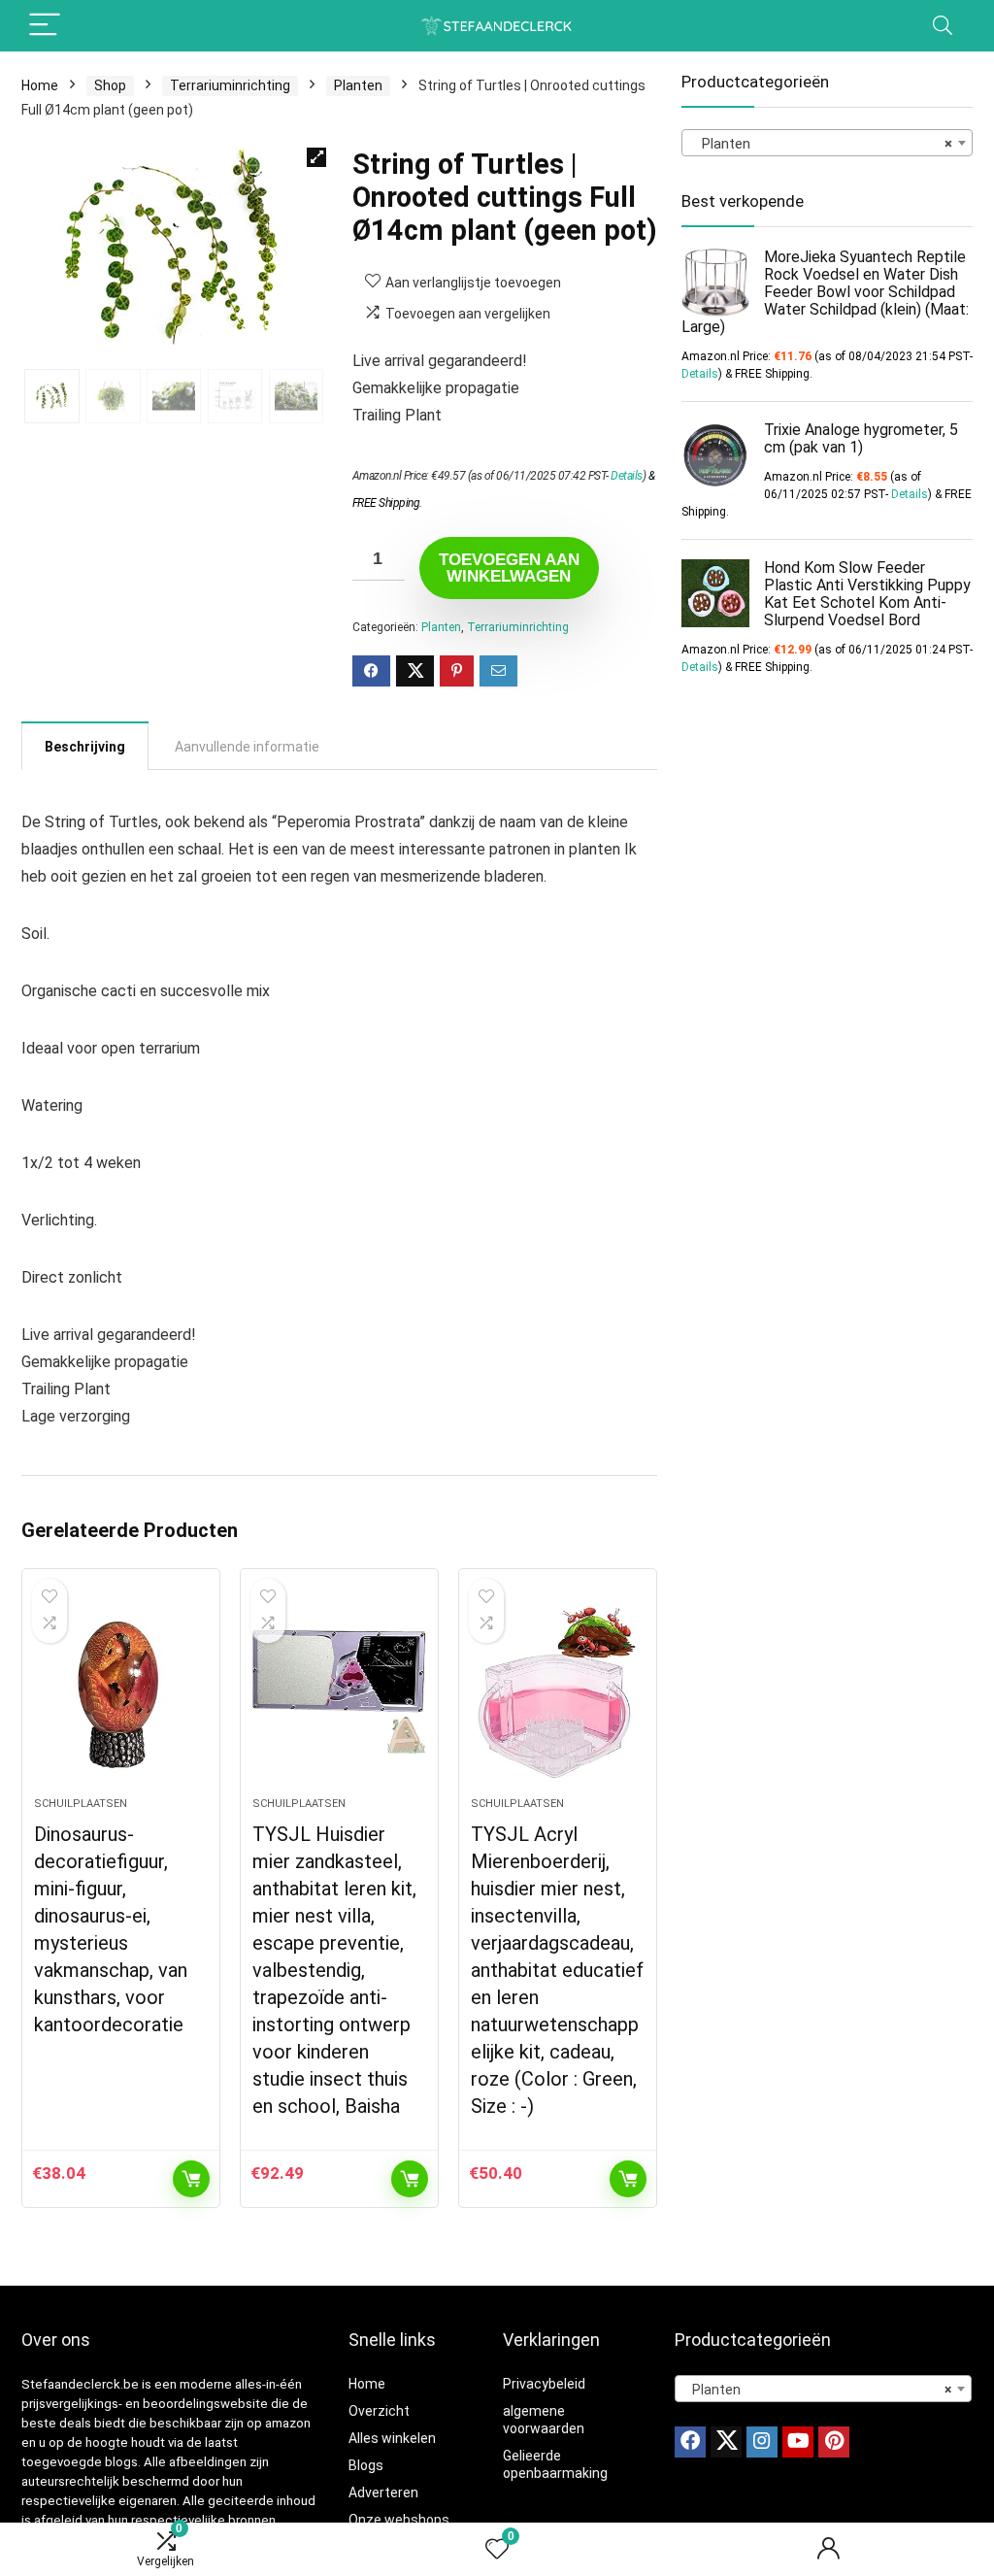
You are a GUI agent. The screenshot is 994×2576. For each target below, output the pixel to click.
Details (627, 476)
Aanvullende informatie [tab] (247, 747)
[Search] (943, 26)
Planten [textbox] (821, 144)
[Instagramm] (762, 2442)
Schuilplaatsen (81, 1804)
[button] (316, 157)
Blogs (366, 2465)
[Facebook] (690, 2442)
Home (40, 85)
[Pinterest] (834, 2442)
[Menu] (45, 26)
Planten (358, 85)
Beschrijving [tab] (85, 747)
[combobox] (827, 143)
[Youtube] (798, 2442)
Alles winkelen (392, 2438)
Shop (110, 85)
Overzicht (379, 2411)
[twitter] (726, 2442)
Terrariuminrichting (230, 85)
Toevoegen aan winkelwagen (509, 568)
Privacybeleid (544, 2384)
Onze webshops (399, 2520)
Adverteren (383, 2492)
